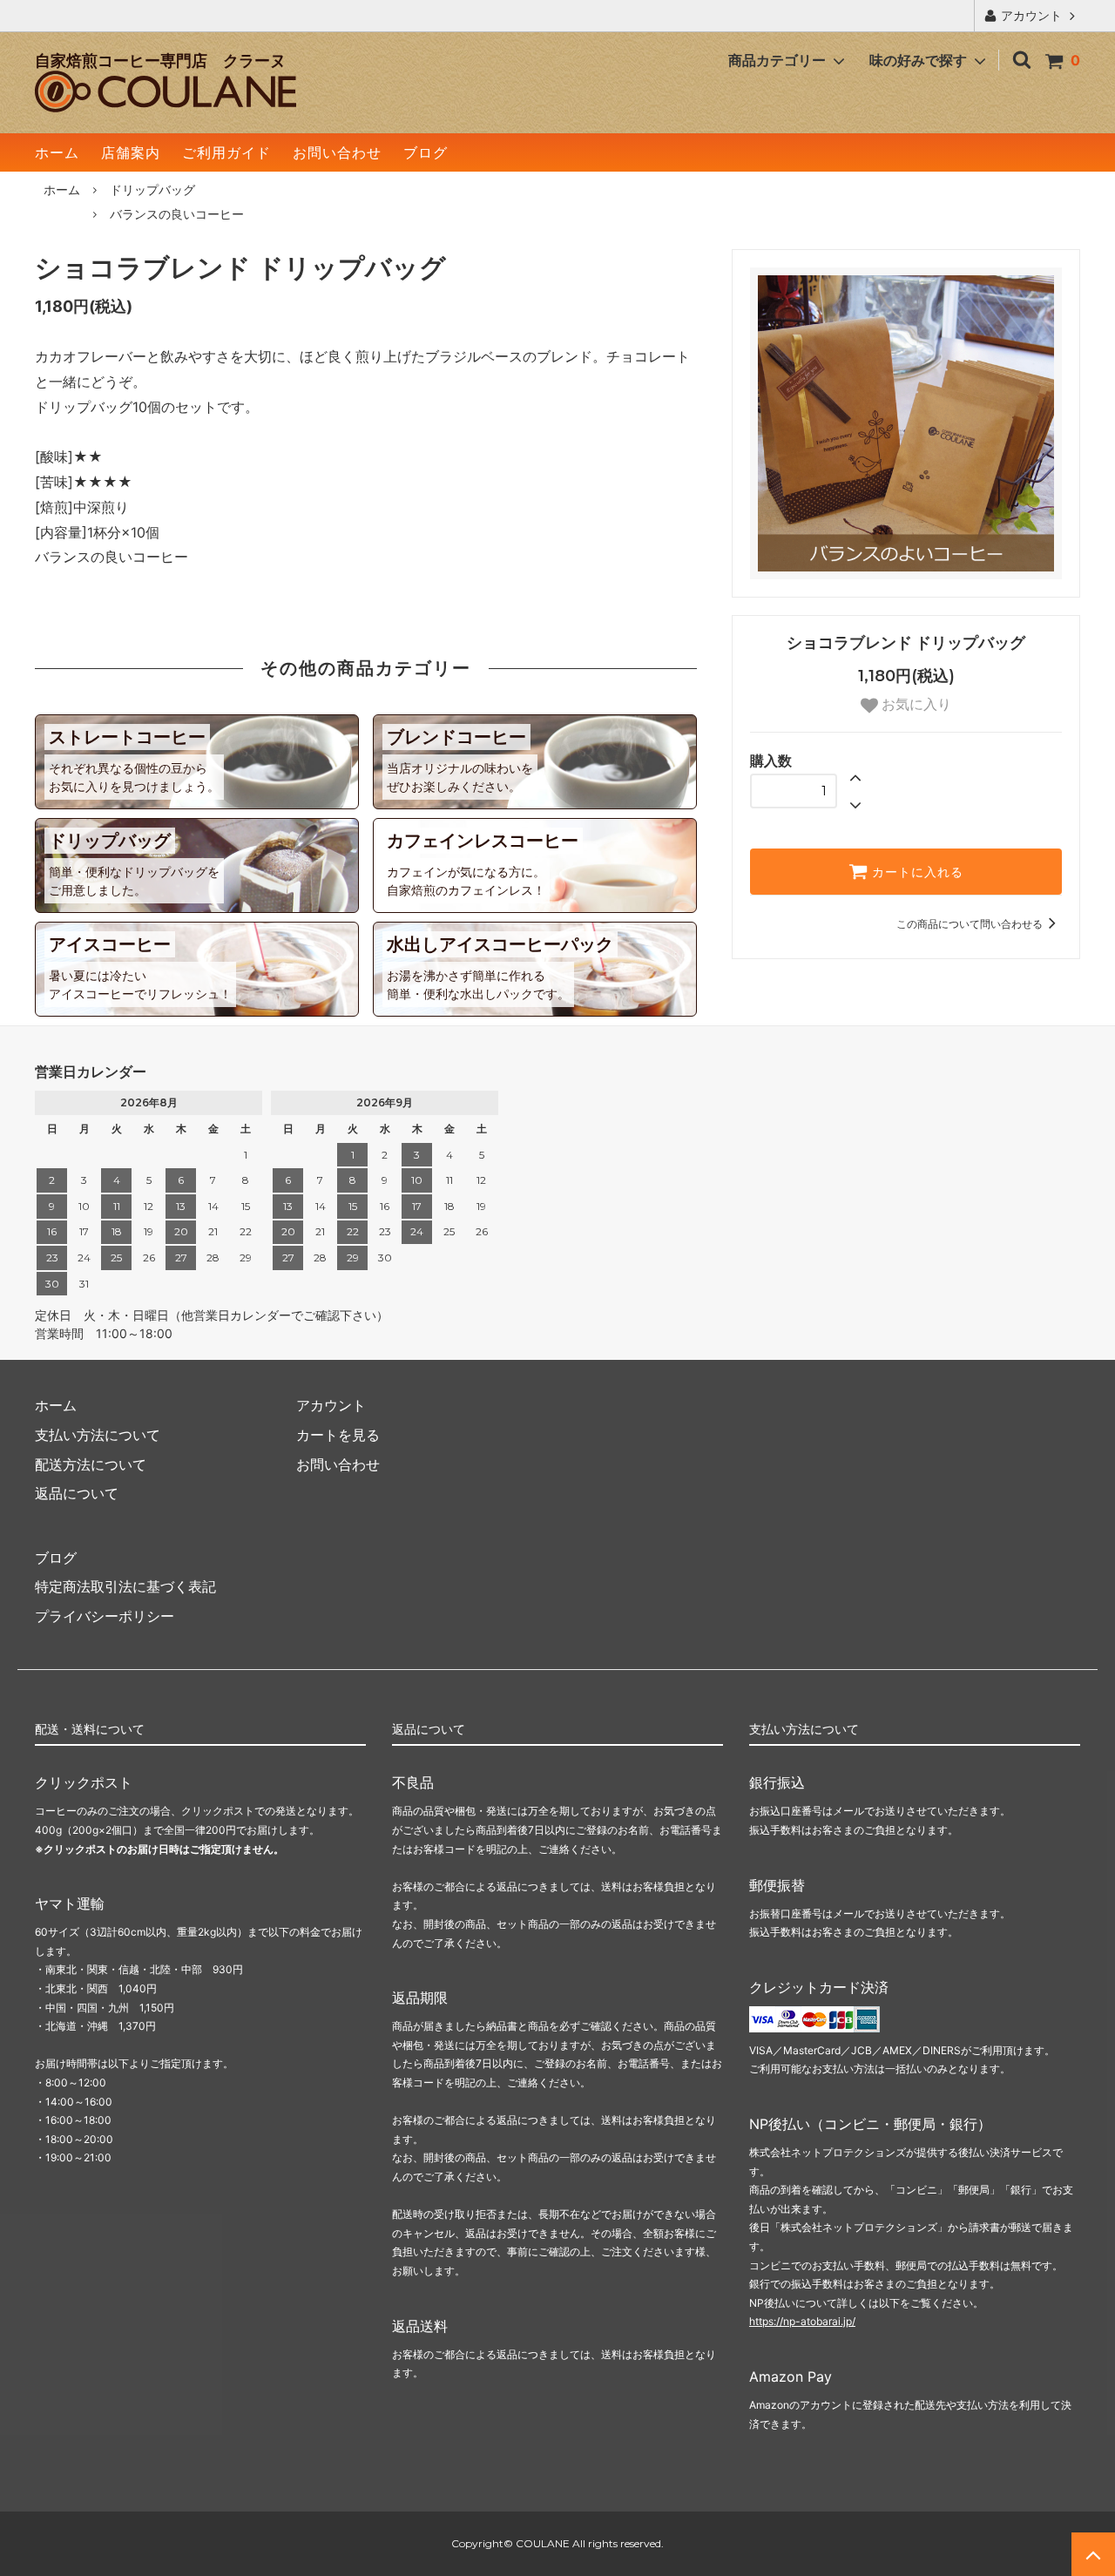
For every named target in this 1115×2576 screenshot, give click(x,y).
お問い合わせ (337, 152)
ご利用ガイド (226, 152)
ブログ (426, 152)
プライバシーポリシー (105, 1616)
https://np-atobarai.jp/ (802, 2321)
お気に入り (915, 704)
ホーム (57, 152)
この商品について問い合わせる (970, 924)
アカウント (1031, 15)
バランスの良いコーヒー (177, 214)
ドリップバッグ (152, 189)
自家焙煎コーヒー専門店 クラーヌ (160, 61)
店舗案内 (131, 152)
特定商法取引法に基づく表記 (125, 1586)
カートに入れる (916, 872)
